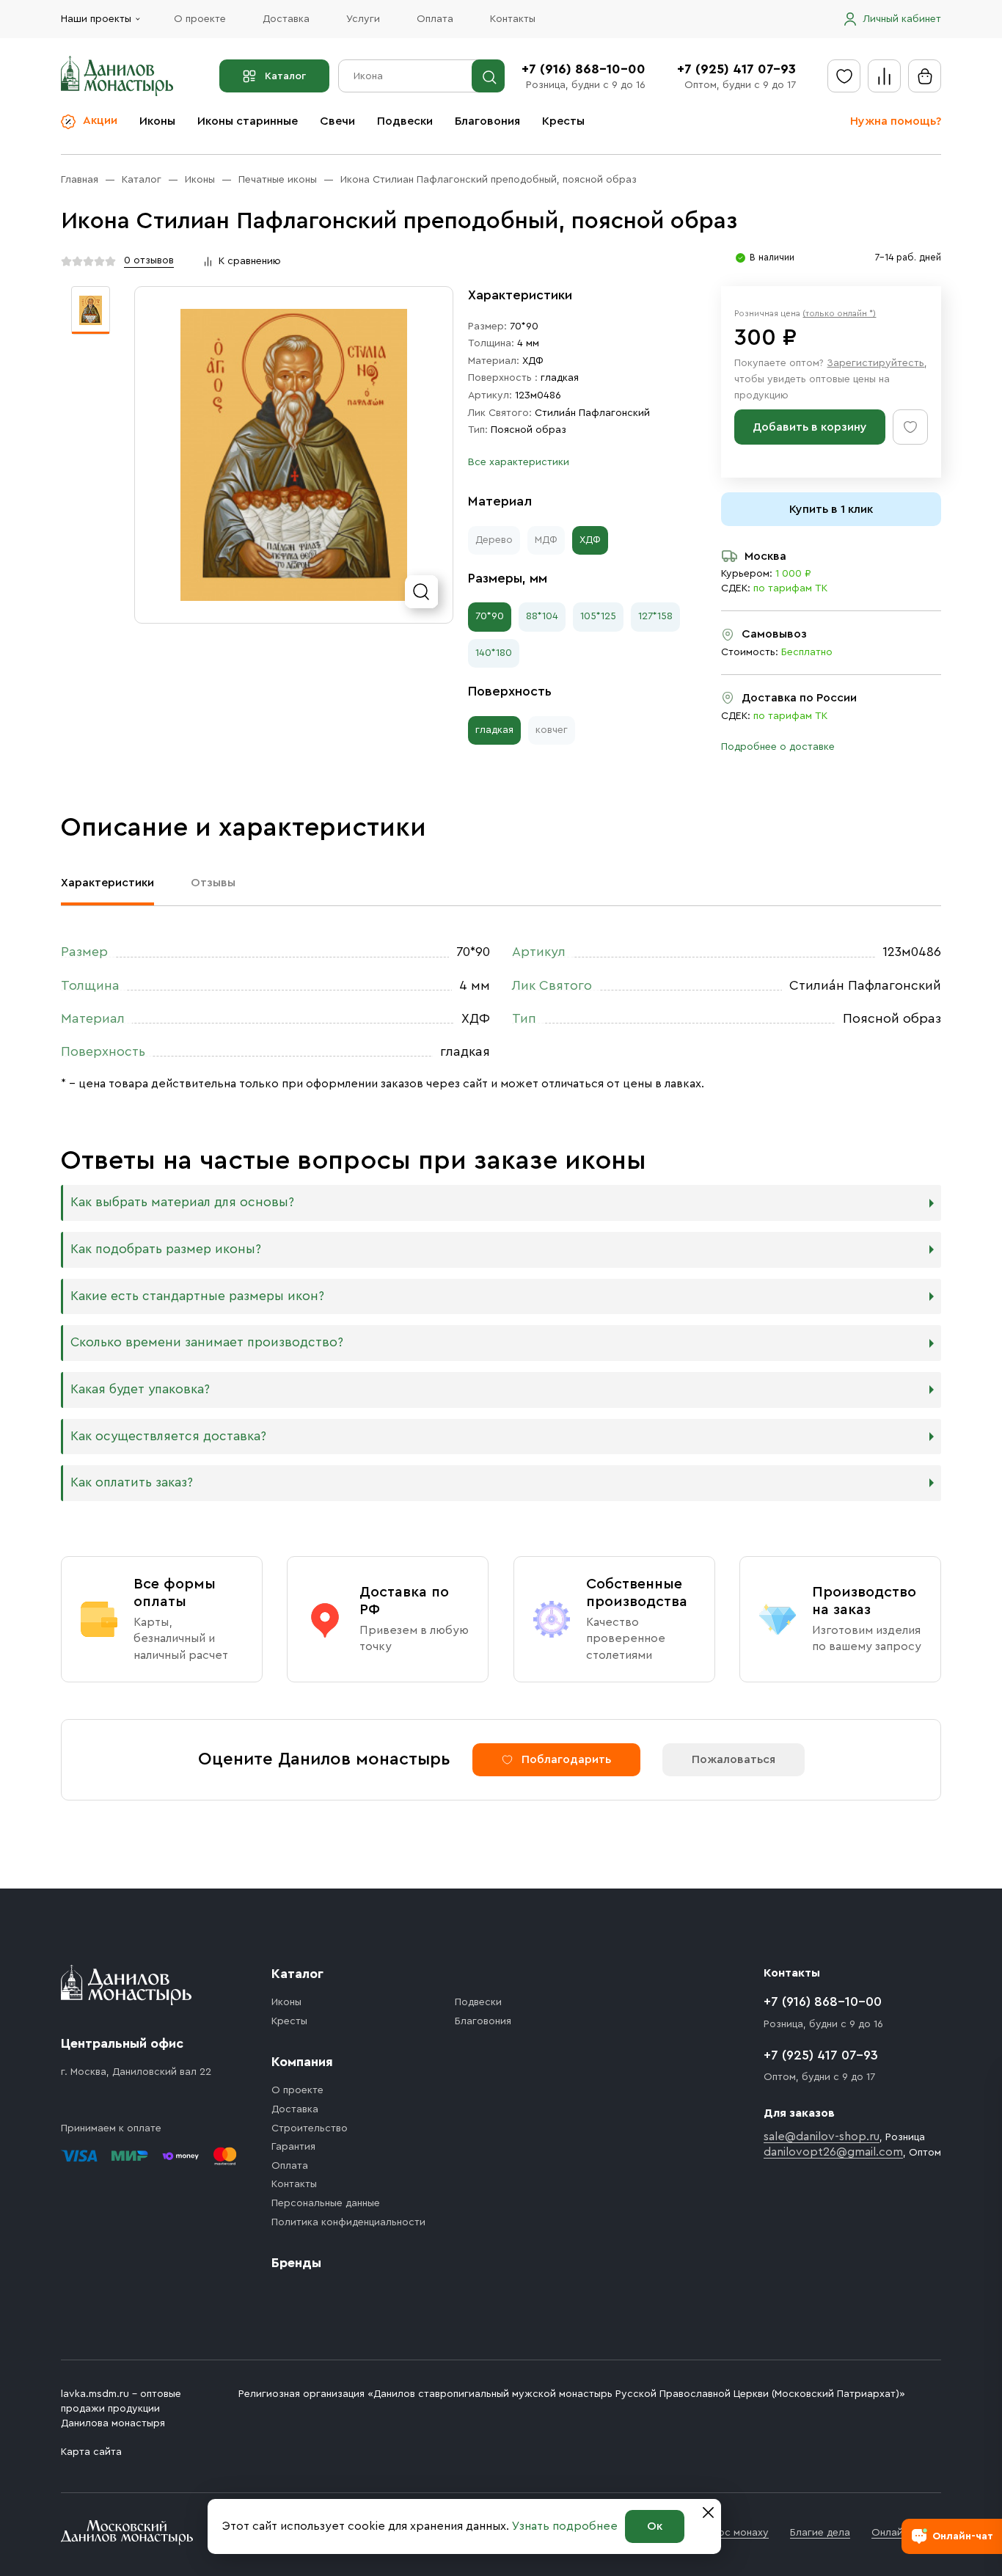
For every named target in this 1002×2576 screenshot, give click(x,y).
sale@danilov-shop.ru (822, 2137)
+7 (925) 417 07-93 (736, 69)
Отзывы (213, 883)
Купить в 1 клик (831, 509)
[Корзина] (925, 76)
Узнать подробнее (565, 2526)
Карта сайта (91, 2452)
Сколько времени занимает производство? (207, 1342)
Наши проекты (96, 19)
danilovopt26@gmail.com (833, 2152)
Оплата (435, 19)
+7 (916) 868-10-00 (584, 69)
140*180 (494, 653)
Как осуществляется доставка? (168, 1436)
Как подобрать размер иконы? (166, 1249)
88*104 (542, 616)
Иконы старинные (248, 121)
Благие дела (820, 2533)
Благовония (487, 121)
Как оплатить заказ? (132, 1482)
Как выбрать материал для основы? (182, 1202)
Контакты (513, 19)
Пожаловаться (734, 1759)
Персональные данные (326, 2203)
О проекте (200, 19)
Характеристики (107, 883)
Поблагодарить (566, 1759)
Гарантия (293, 2147)
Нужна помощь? (896, 121)
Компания (302, 2062)
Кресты (563, 121)
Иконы (157, 121)
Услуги (363, 19)
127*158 (655, 616)
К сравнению (250, 261)
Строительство (310, 2128)
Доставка (286, 19)
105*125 (598, 616)
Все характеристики (519, 462)
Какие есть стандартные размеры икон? (197, 1296)
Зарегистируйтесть (875, 363)
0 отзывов (149, 260)
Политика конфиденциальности (348, 2222)
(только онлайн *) (839, 313)
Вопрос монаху (731, 2533)
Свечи (337, 121)
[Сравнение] (884, 76)
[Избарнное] (844, 76)
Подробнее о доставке (778, 747)
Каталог (285, 76)
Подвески (405, 121)
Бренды (296, 2263)
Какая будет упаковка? (140, 1389)
